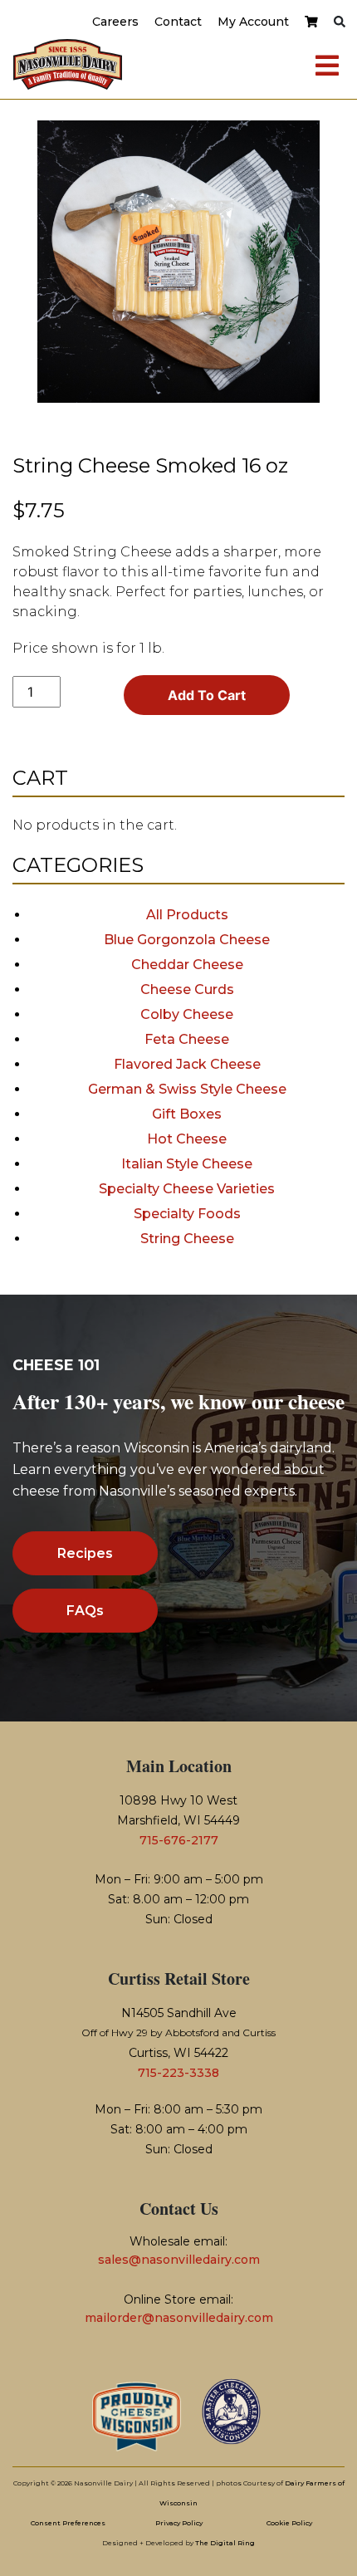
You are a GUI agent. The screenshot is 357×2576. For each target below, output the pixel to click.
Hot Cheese (187, 1139)
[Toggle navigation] (327, 65)
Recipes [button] (85, 1553)
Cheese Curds (187, 989)
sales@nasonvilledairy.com (179, 2260)
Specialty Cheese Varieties (187, 1189)
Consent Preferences (68, 2523)
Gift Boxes (187, 1114)
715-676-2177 (179, 1840)
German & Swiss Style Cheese (187, 1089)
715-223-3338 (178, 2073)
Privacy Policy (179, 2523)
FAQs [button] (85, 1611)
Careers (115, 22)
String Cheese (187, 1239)
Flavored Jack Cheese (187, 1064)
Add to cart (207, 695)
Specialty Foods (187, 1214)
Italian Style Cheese (187, 1164)
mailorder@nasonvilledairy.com (179, 2318)
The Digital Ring (225, 2543)
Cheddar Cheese (187, 965)
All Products (187, 915)
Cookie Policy (289, 2523)
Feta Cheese (187, 1039)
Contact (178, 22)
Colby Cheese (187, 1014)
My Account (253, 22)
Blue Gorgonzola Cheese (187, 940)
